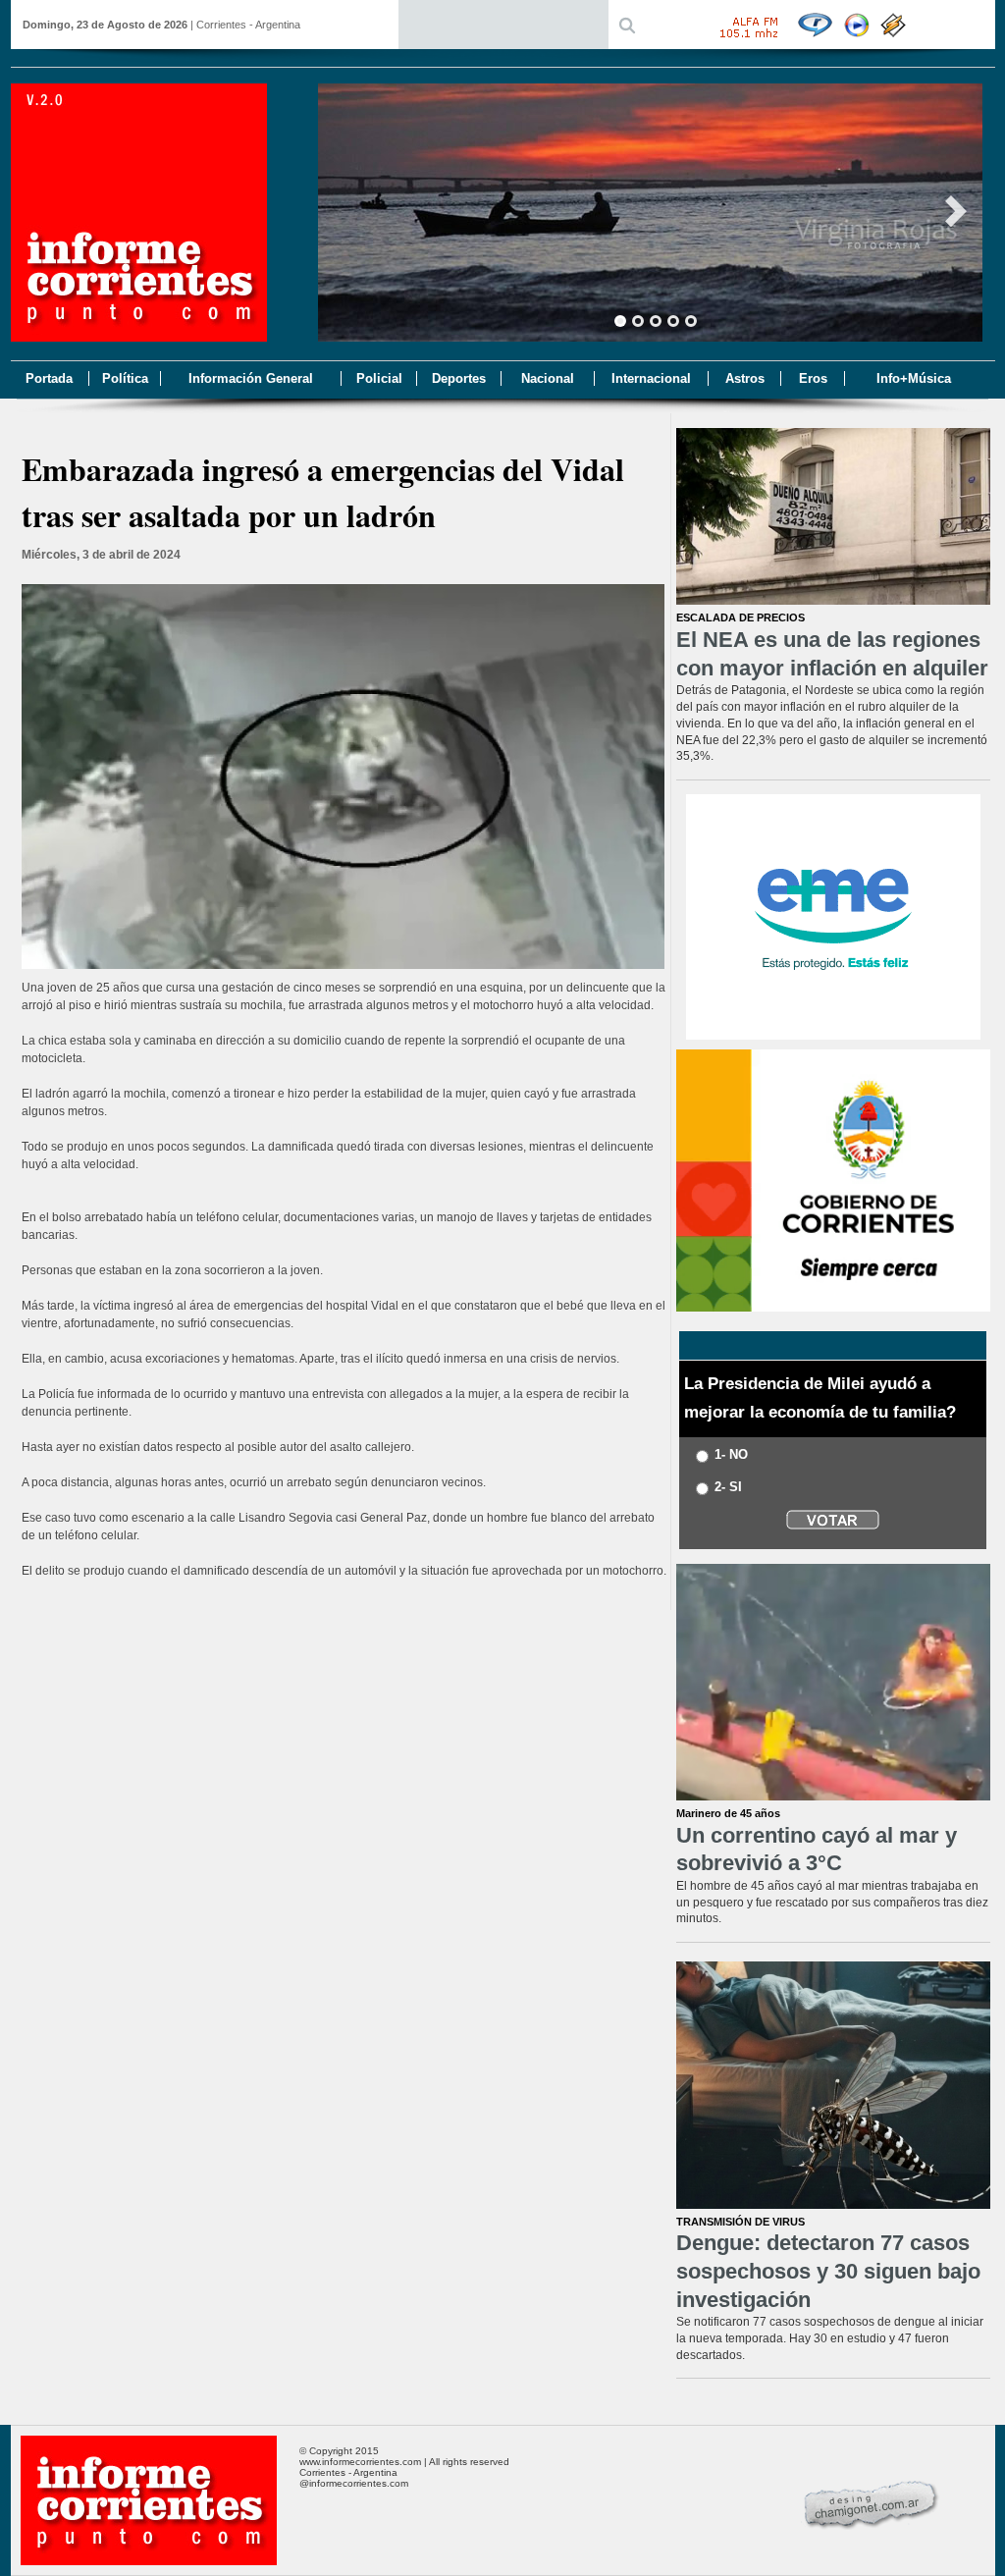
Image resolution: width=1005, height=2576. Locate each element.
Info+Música (914, 378)
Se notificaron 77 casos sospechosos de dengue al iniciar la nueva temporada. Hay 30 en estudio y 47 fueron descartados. (830, 2338)
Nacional (548, 378)
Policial (379, 378)
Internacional (651, 378)
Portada (49, 378)
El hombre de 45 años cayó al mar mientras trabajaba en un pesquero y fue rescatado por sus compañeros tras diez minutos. (832, 1903)
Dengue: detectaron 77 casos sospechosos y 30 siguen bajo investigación (828, 2271)
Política (125, 378)
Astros (745, 378)
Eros (813, 378)
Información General (251, 378)
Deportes (459, 378)
